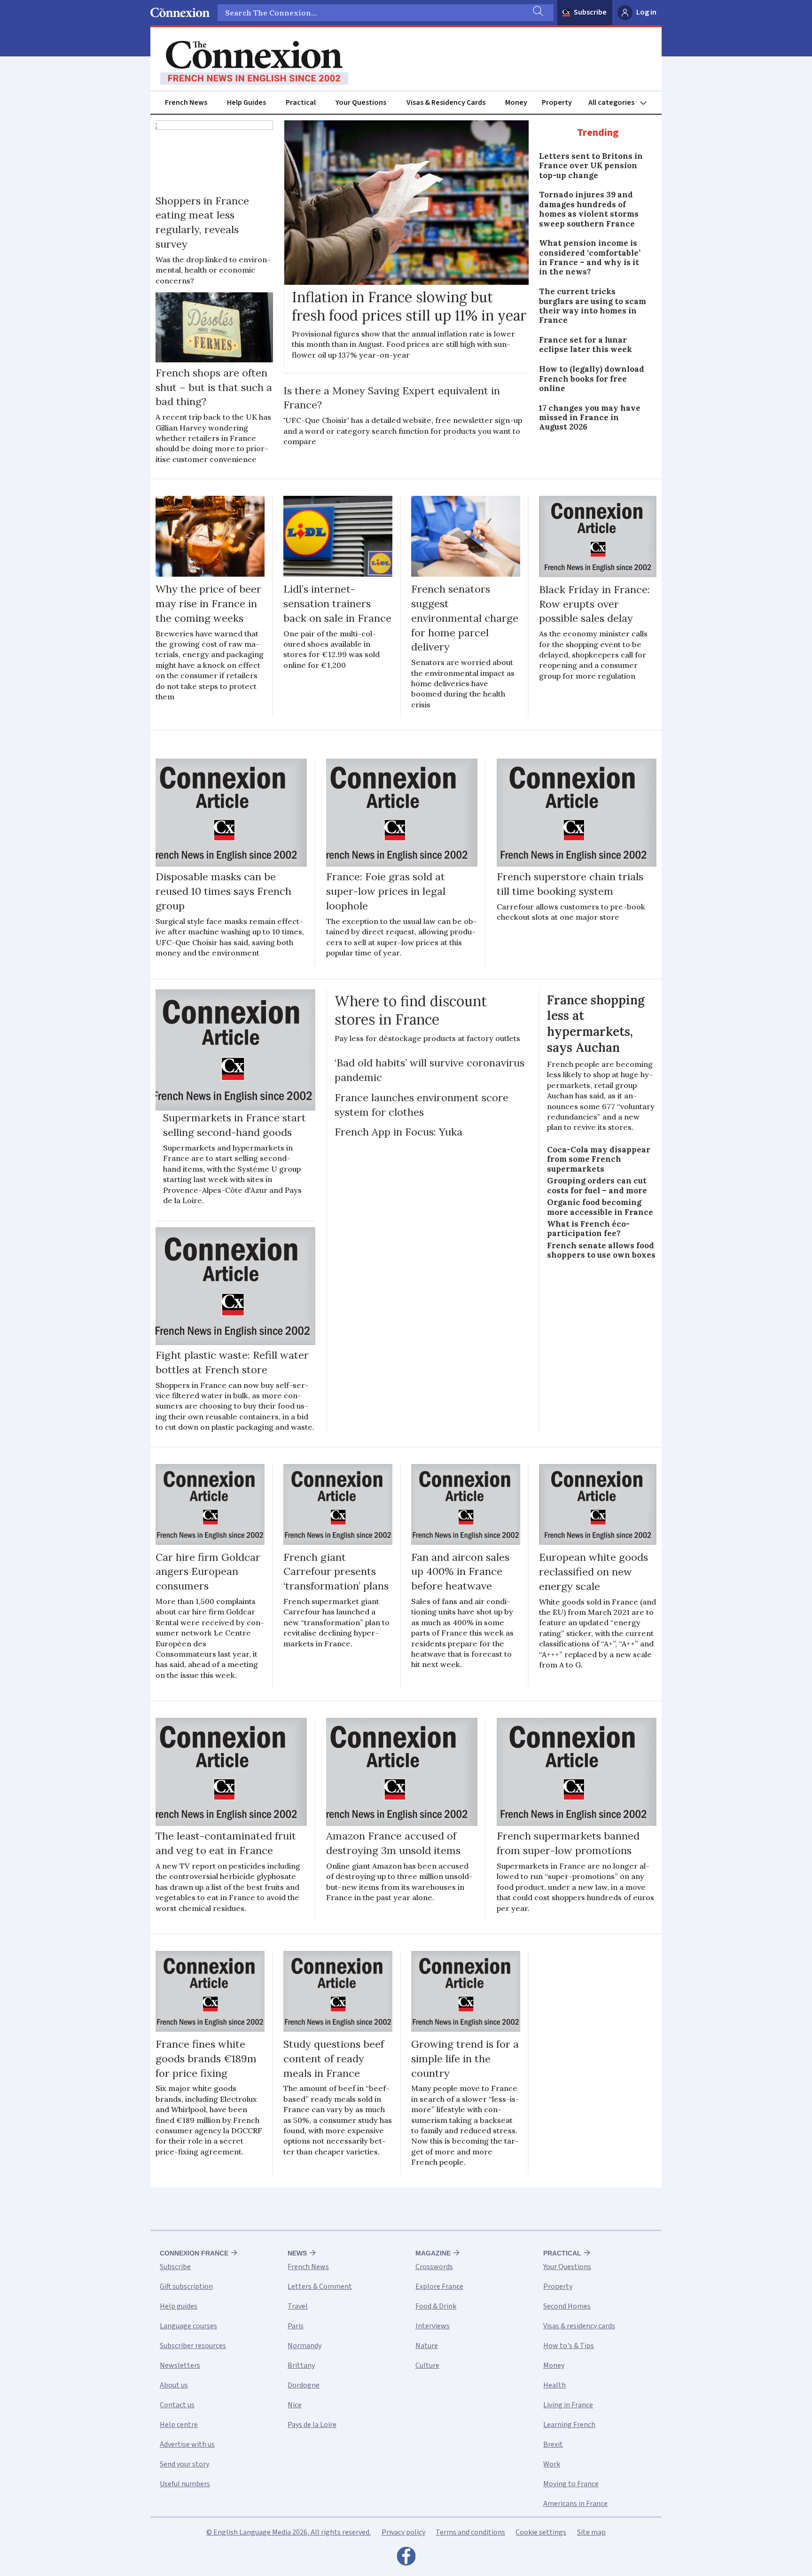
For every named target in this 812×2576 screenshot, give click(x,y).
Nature (427, 2346)
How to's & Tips (569, 2346)
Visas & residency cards (579, 2326)
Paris (296, 2326)
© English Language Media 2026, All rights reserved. (289, 2532)
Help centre (179, 2425)
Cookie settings (541, 2532)
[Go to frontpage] (254, 63)
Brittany (301, 2365)
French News (186, 102)
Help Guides (246, 102)
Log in (646, 12)
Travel (298, 2306)
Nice (295, 2405)
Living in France (568, 2405)
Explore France (439, 2286)
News (297, 2253)
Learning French (569, 2425)
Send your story (184, 2464)
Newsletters (180, 2365)
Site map (591, 2532)
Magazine (433, 2253)
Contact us (177, 2405)
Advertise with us (187, 2444)
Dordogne (304, 2385)
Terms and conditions (470, 2532)
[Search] (537, 13)
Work (552, 2464)
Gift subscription (186, 2286)
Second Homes (567, 2306)
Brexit (553, 2444)
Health (554, 2385)
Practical (301, 102)
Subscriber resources (193, 2346)
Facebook (406, 2559)
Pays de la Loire (312, 2425)
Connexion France (194, 2253)
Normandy (304, 2346)
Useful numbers (185, 2484)
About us (174, 2385)
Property (557, 102)
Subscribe (590, 12)
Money (516, 102)
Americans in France (575, 2504)
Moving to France (571, 2484)
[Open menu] (622, 103)
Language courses (188, 2326)
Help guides (179, 2306)
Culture (427, 2365)
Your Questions (361, 102)
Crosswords (434, 2267)
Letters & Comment (320, 2286)
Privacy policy (403, 2532)
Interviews (433, 2326)
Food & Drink (436, 2306)
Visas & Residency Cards (446, 102)
